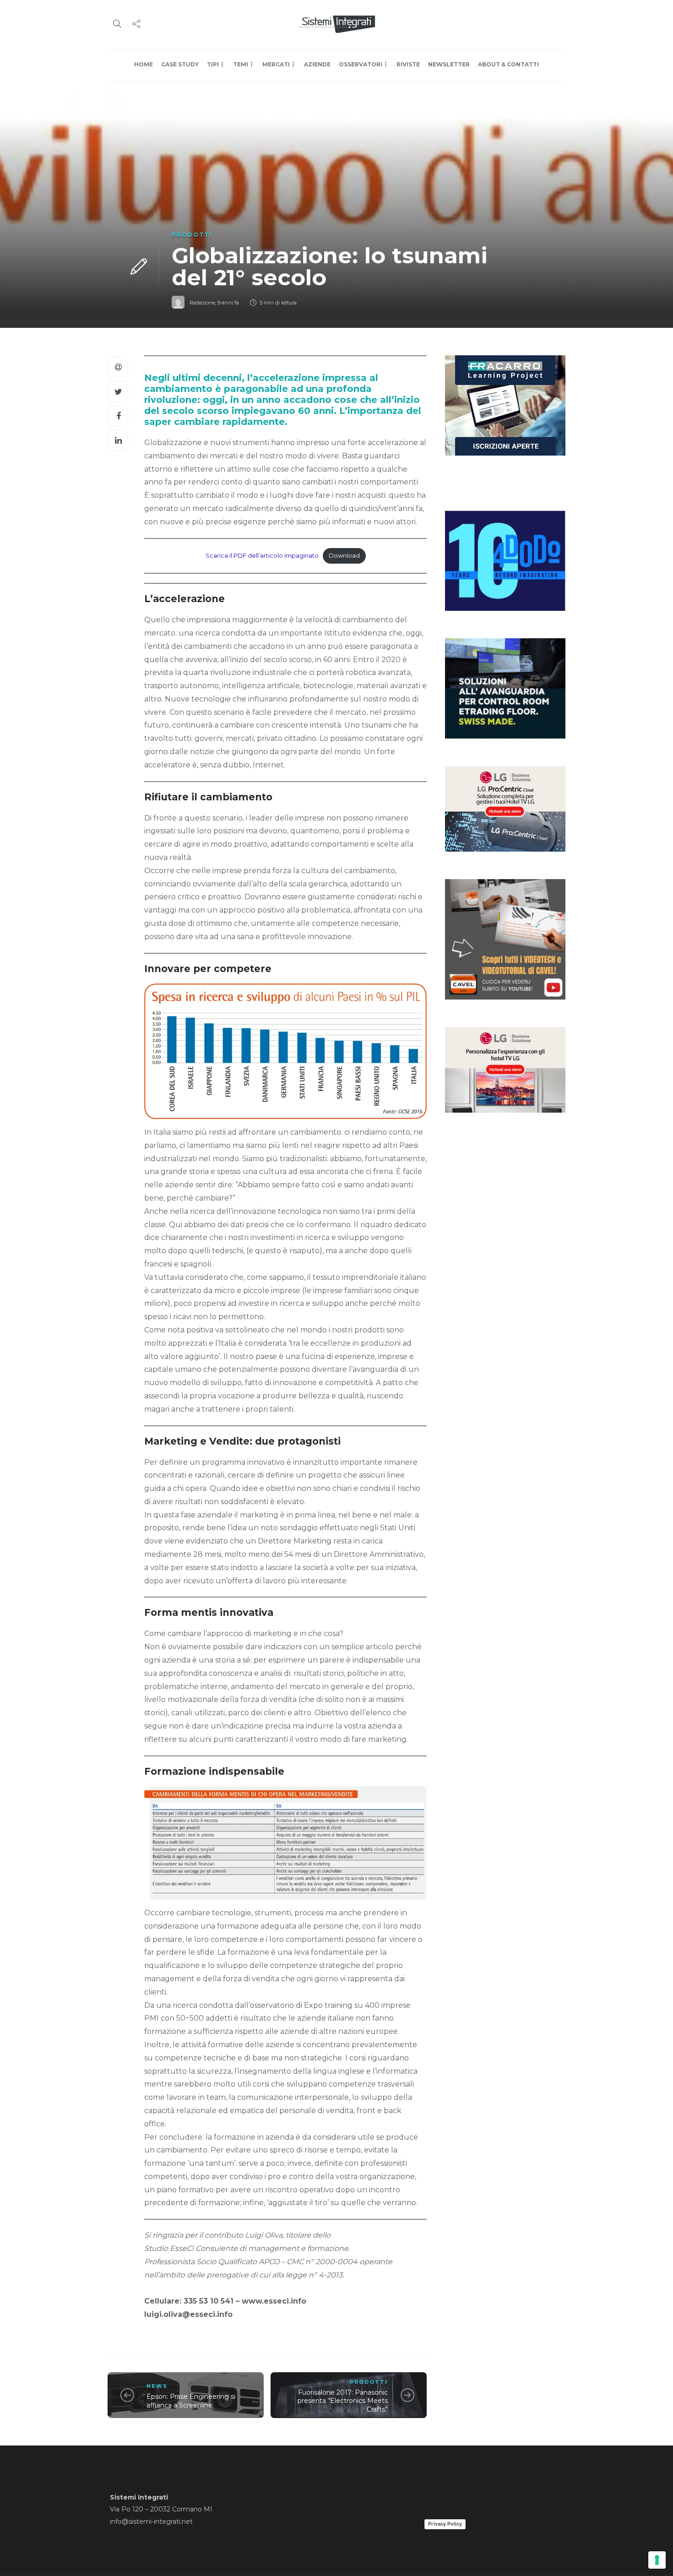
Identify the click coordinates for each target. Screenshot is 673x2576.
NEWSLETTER (449, 64)
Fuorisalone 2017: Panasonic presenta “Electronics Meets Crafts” (343, 2401)
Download (344, 556)
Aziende (317, 64)
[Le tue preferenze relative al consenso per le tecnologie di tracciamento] (657, 2560)
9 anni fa (228, 303)
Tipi (213, 64)
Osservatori (361, 64)
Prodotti (192, 235)
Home (144, 64)
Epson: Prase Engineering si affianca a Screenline (191, 2401)
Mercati (276, 64)
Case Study (180, 64)
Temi (241, 64)
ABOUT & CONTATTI (508, 64)
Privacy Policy (445, 2524)
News (157, 2386)
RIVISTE (408, 64)
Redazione (202, 303)
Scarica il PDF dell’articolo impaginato (262, 556)
